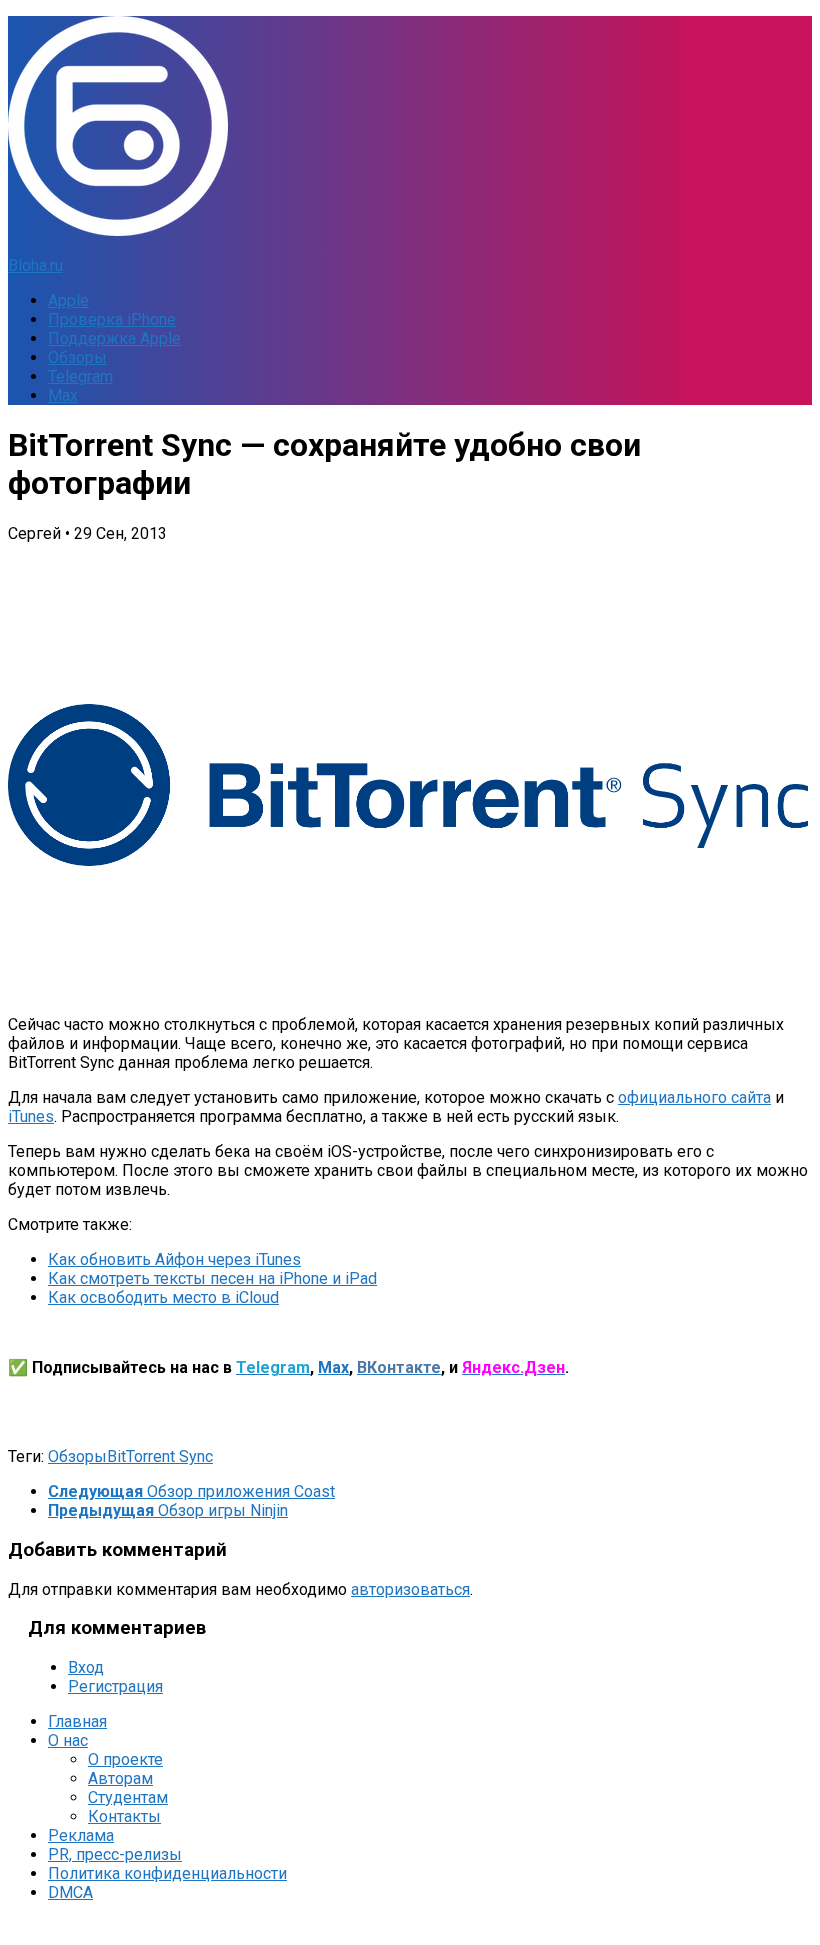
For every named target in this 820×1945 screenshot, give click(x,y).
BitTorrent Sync (160, 1456)
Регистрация (115, 1686)
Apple (68, 300)
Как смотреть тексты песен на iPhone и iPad (212, 1278)
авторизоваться (410, 1589)
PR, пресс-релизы (115, 1854)
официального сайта (694, 1097)
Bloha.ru (35, 265)
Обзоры (77, 357)
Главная (77, 1721)
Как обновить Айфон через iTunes (174, 1259)
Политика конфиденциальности (167, 1873)
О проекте (125, 1759)
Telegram (80, 376)
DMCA (70, 1892)
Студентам (128, 1797)
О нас (68, 1740)
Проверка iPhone (112, 319)
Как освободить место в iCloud (163, 1297)
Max (63, 395)
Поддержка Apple (114, 338)
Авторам (120, 1778)
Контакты (124, 1816)
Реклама (81, 1835)
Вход (86, 1667)
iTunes (31, 1116)
